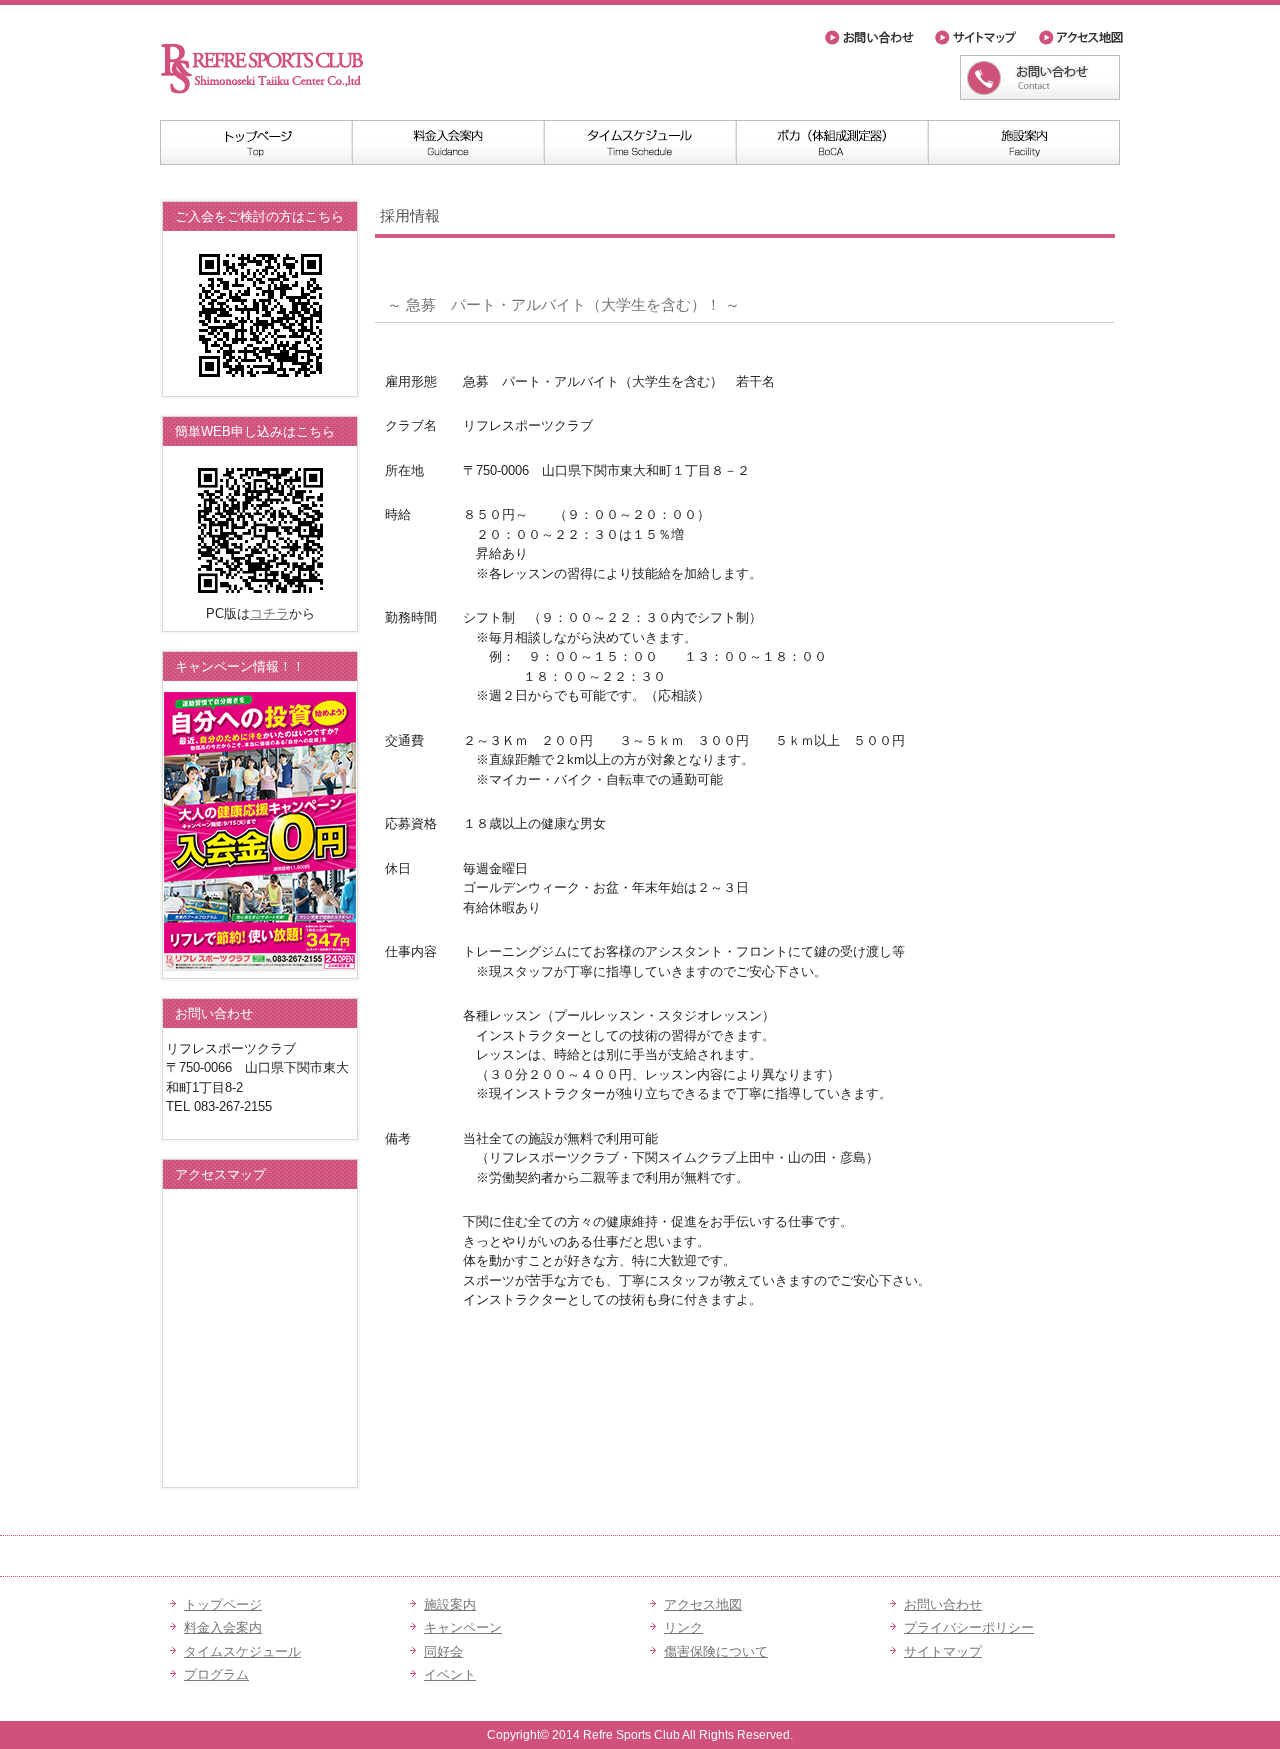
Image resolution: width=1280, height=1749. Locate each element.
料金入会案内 (448, 142)
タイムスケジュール (640, 142)
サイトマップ (982, 38)
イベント (450, 1674)
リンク (683, 1627)
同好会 (443, 1651)
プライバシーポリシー (969, 1627)
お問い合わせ (875, 38)
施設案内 (1024, 142)
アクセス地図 (1079, 38)
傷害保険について (716, 1651)
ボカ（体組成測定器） (832, 142)
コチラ (269, 613)
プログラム (216, 1674)
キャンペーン (463, 1627)
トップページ (256, 142)
